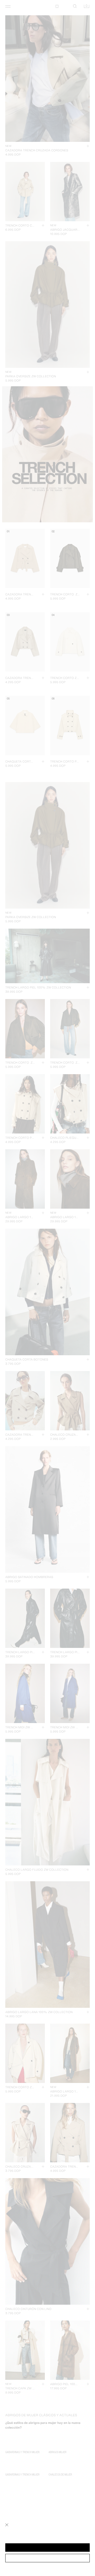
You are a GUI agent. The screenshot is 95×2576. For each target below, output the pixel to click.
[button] (47, 2548)
